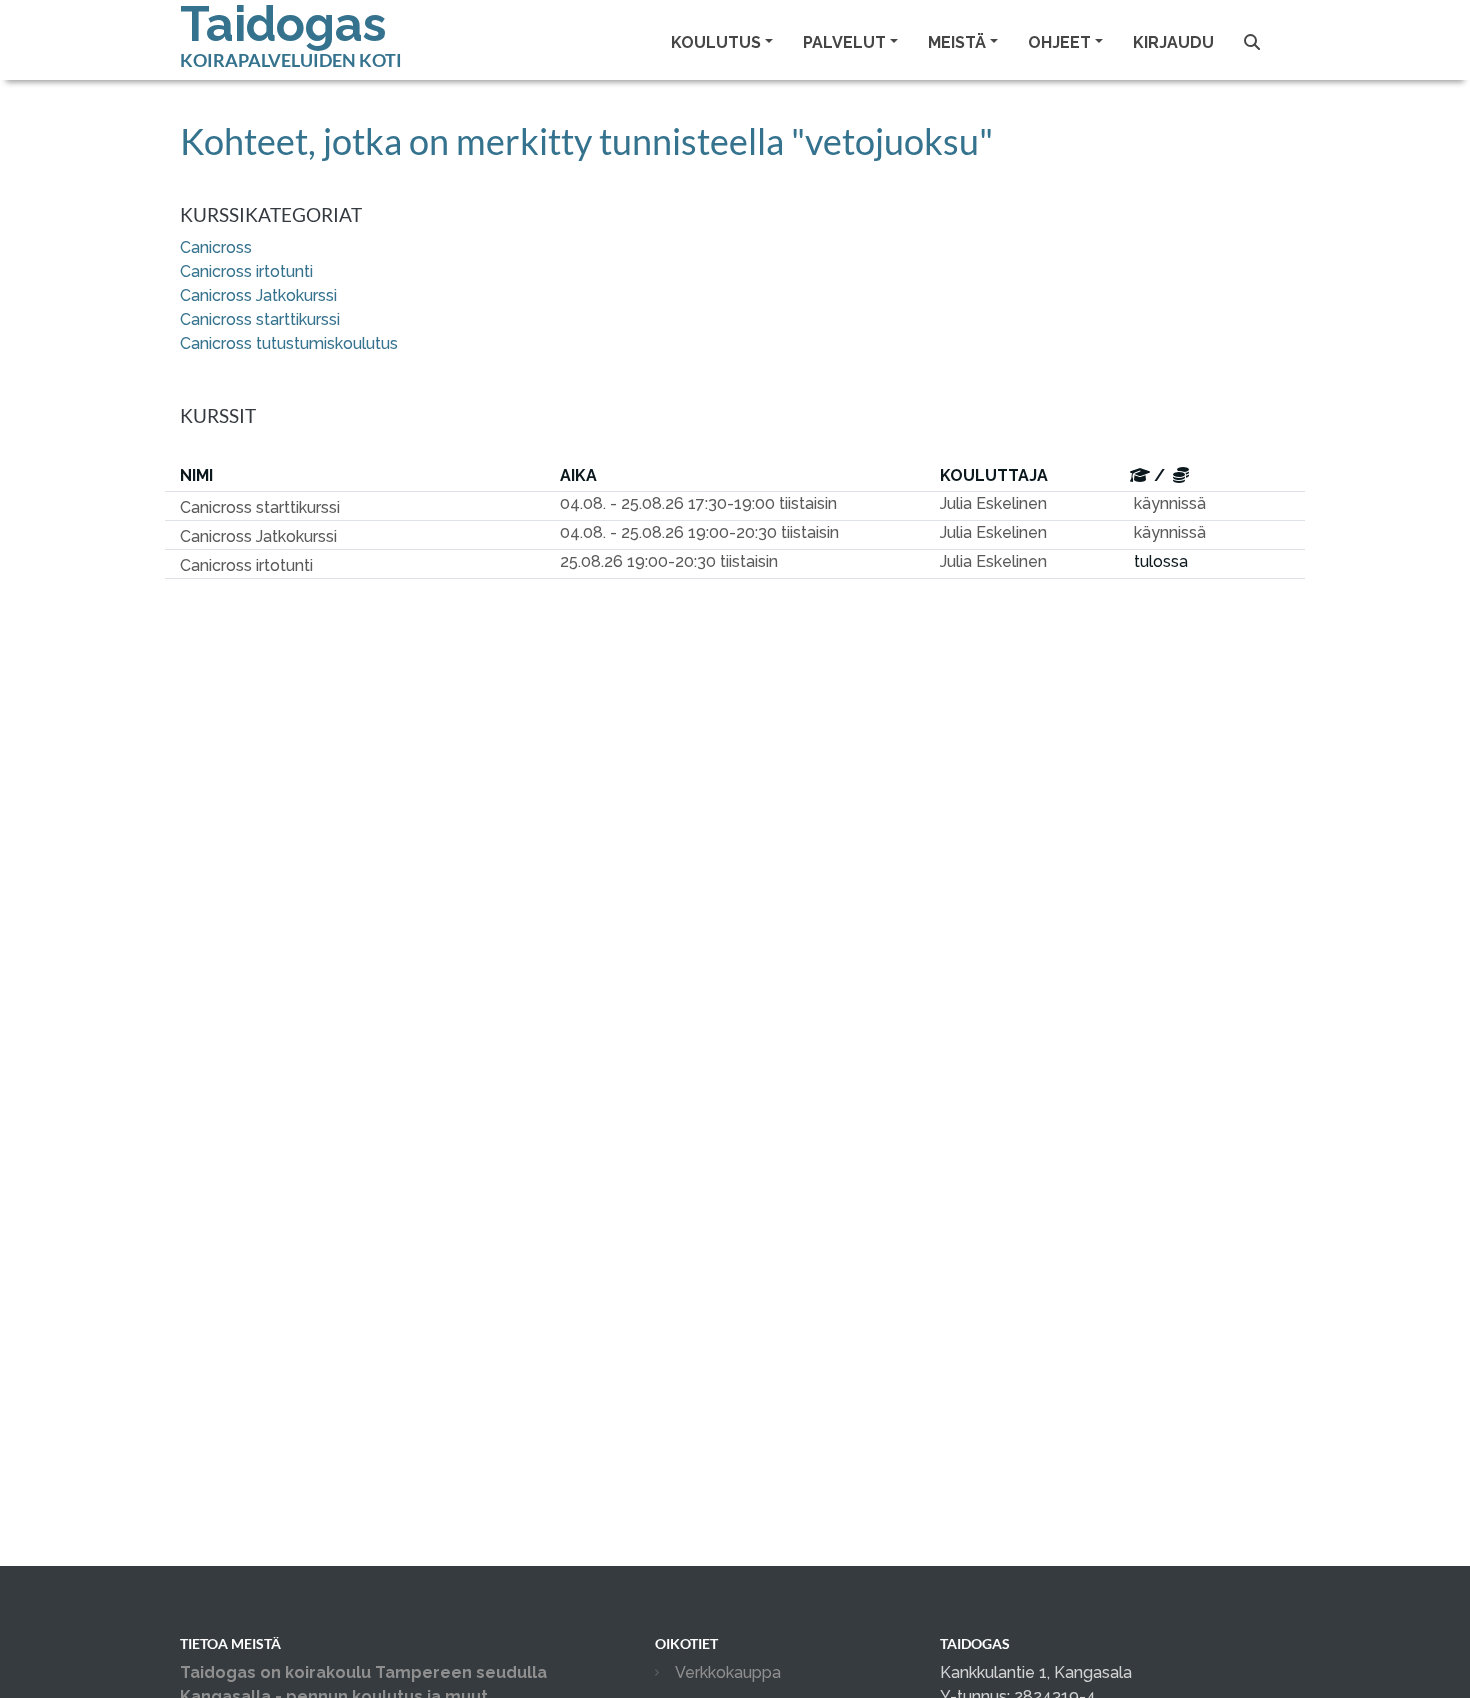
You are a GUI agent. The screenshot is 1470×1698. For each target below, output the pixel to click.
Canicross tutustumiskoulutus (289, 343)
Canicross (216, 247)
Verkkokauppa (728, 1672)
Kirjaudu (1173, 42)
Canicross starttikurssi (260, 319)
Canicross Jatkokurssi (258, 295)
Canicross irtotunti (246, 271)
